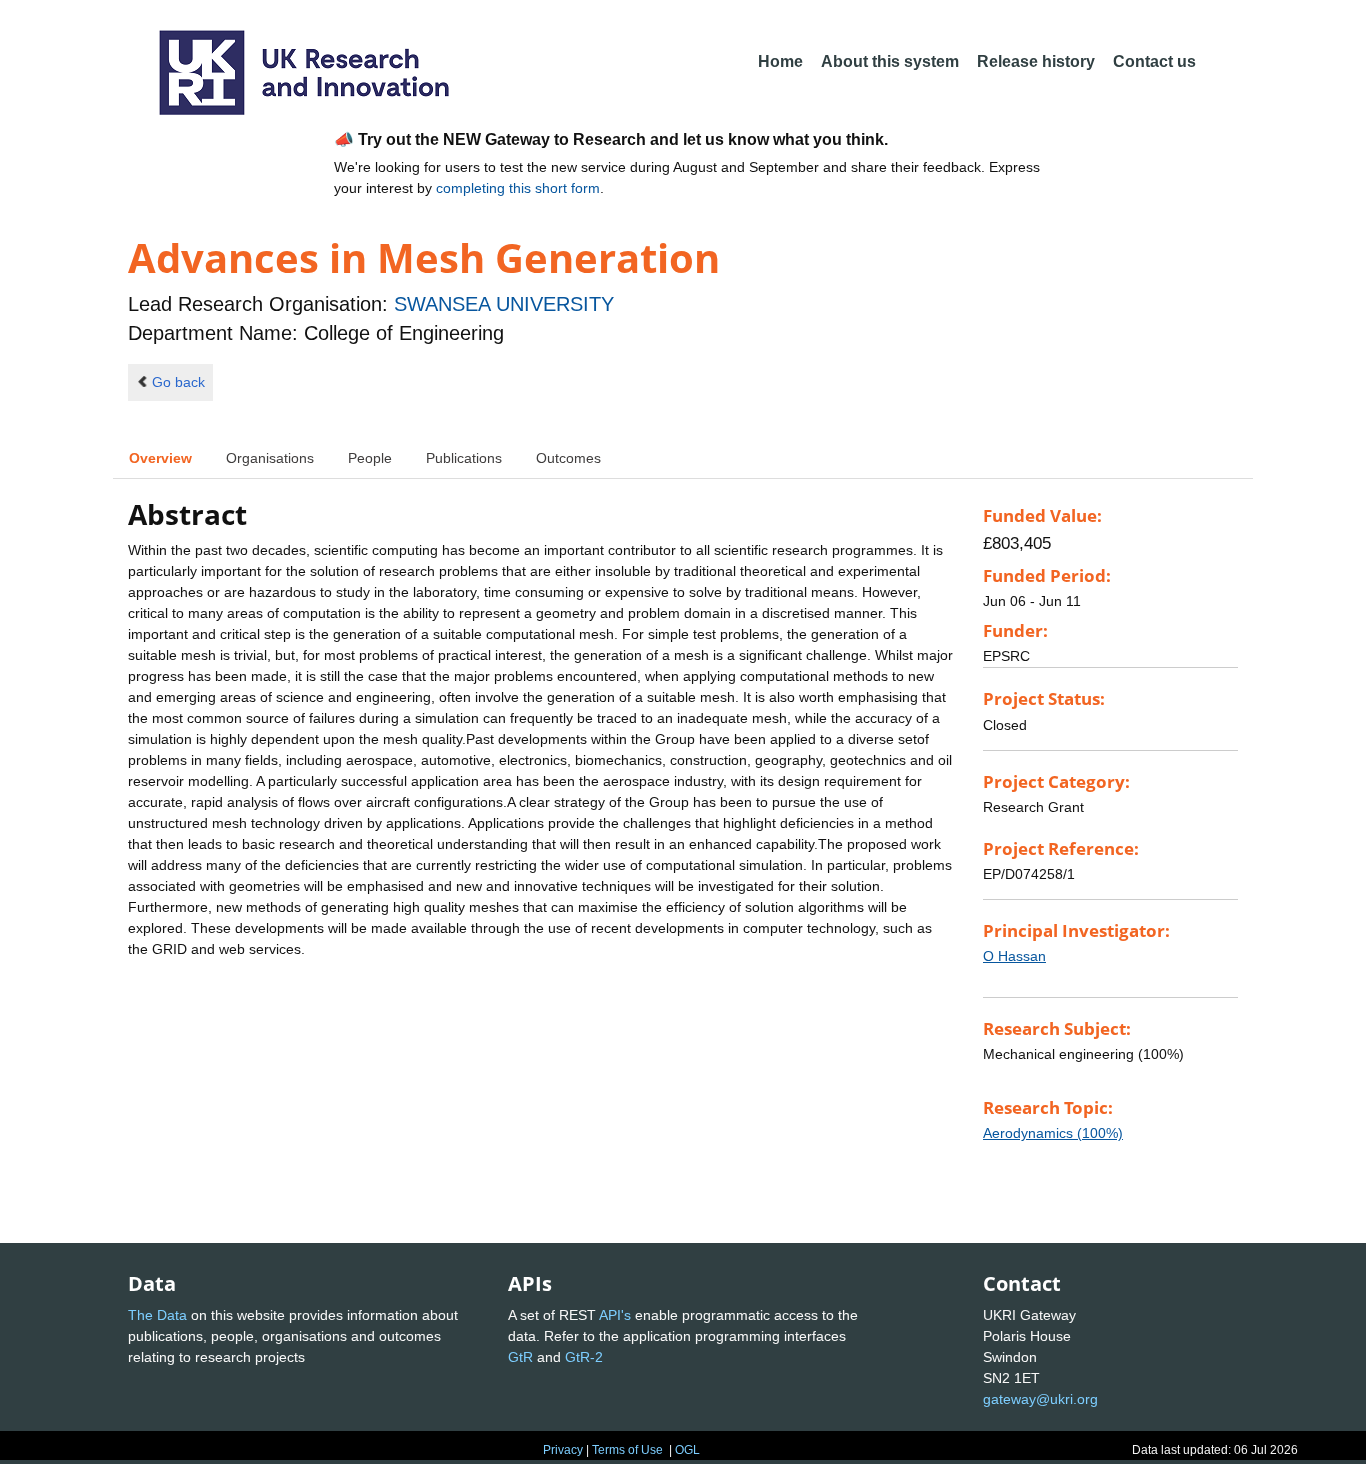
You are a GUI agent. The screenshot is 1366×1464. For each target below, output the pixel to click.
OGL (687, 1450)
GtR (520, 1357)
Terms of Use (627, 1450)
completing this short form (518, 188)
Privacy (563, 1450)
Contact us (1154, 61)
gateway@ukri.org (1040, 1399)
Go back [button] (178, 382)
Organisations (270, 458)
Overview (160, 458)
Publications (464, 458)
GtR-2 (584, 1357)
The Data (157, 1315)
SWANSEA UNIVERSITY (504, 304)
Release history (1036, 61)
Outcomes (568, 458)
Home (780, 61)
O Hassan (1014, 956)
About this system (890, 61)
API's (615, 1315)
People (370, 458)
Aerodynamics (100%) (1053, 1133)
